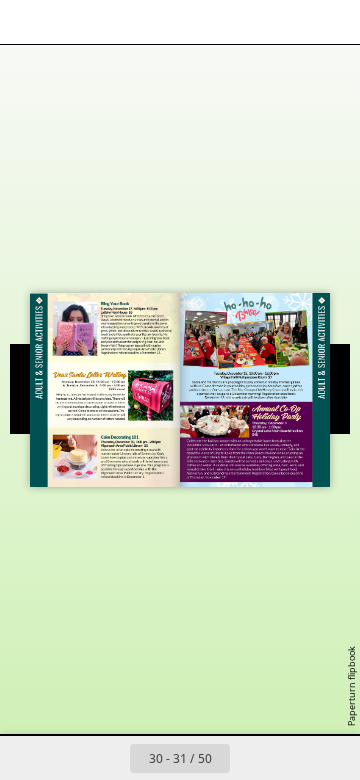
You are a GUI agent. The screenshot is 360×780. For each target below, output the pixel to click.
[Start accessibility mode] (116, 22)
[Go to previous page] (108, 758)
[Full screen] (332, 22)
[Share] (288, 22)
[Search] (72, 22)
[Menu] (28, 22)
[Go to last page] (296, 758)
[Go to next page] (252, 758)
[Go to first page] (64, 758)
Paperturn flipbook (351, 686)
